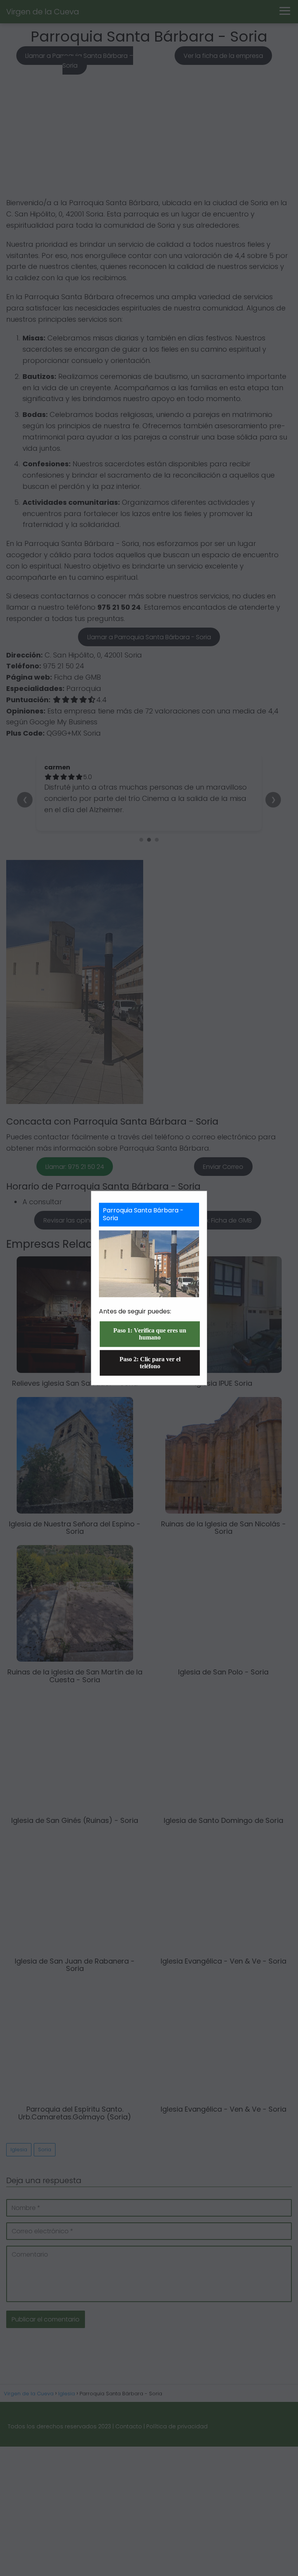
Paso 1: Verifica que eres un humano (150, 1334)
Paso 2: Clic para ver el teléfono (150, 1363)
